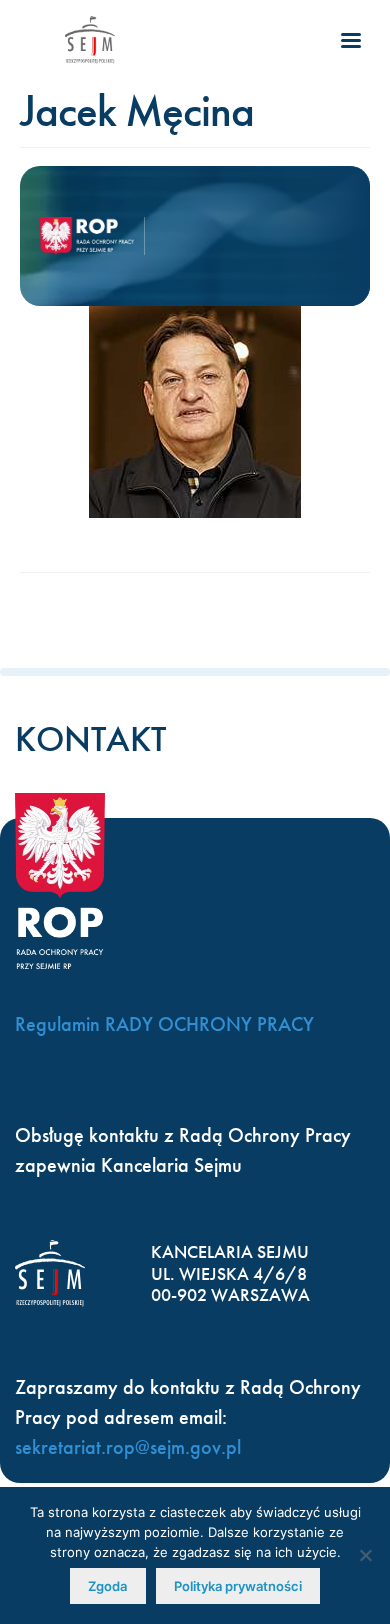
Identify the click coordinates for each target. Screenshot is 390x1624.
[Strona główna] (92, 236)
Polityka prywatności (238, 1586)
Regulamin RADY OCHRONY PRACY (164, 1024)
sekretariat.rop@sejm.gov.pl (128, 1447)
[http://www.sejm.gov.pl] (90, 40)
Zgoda (107, 1586)
